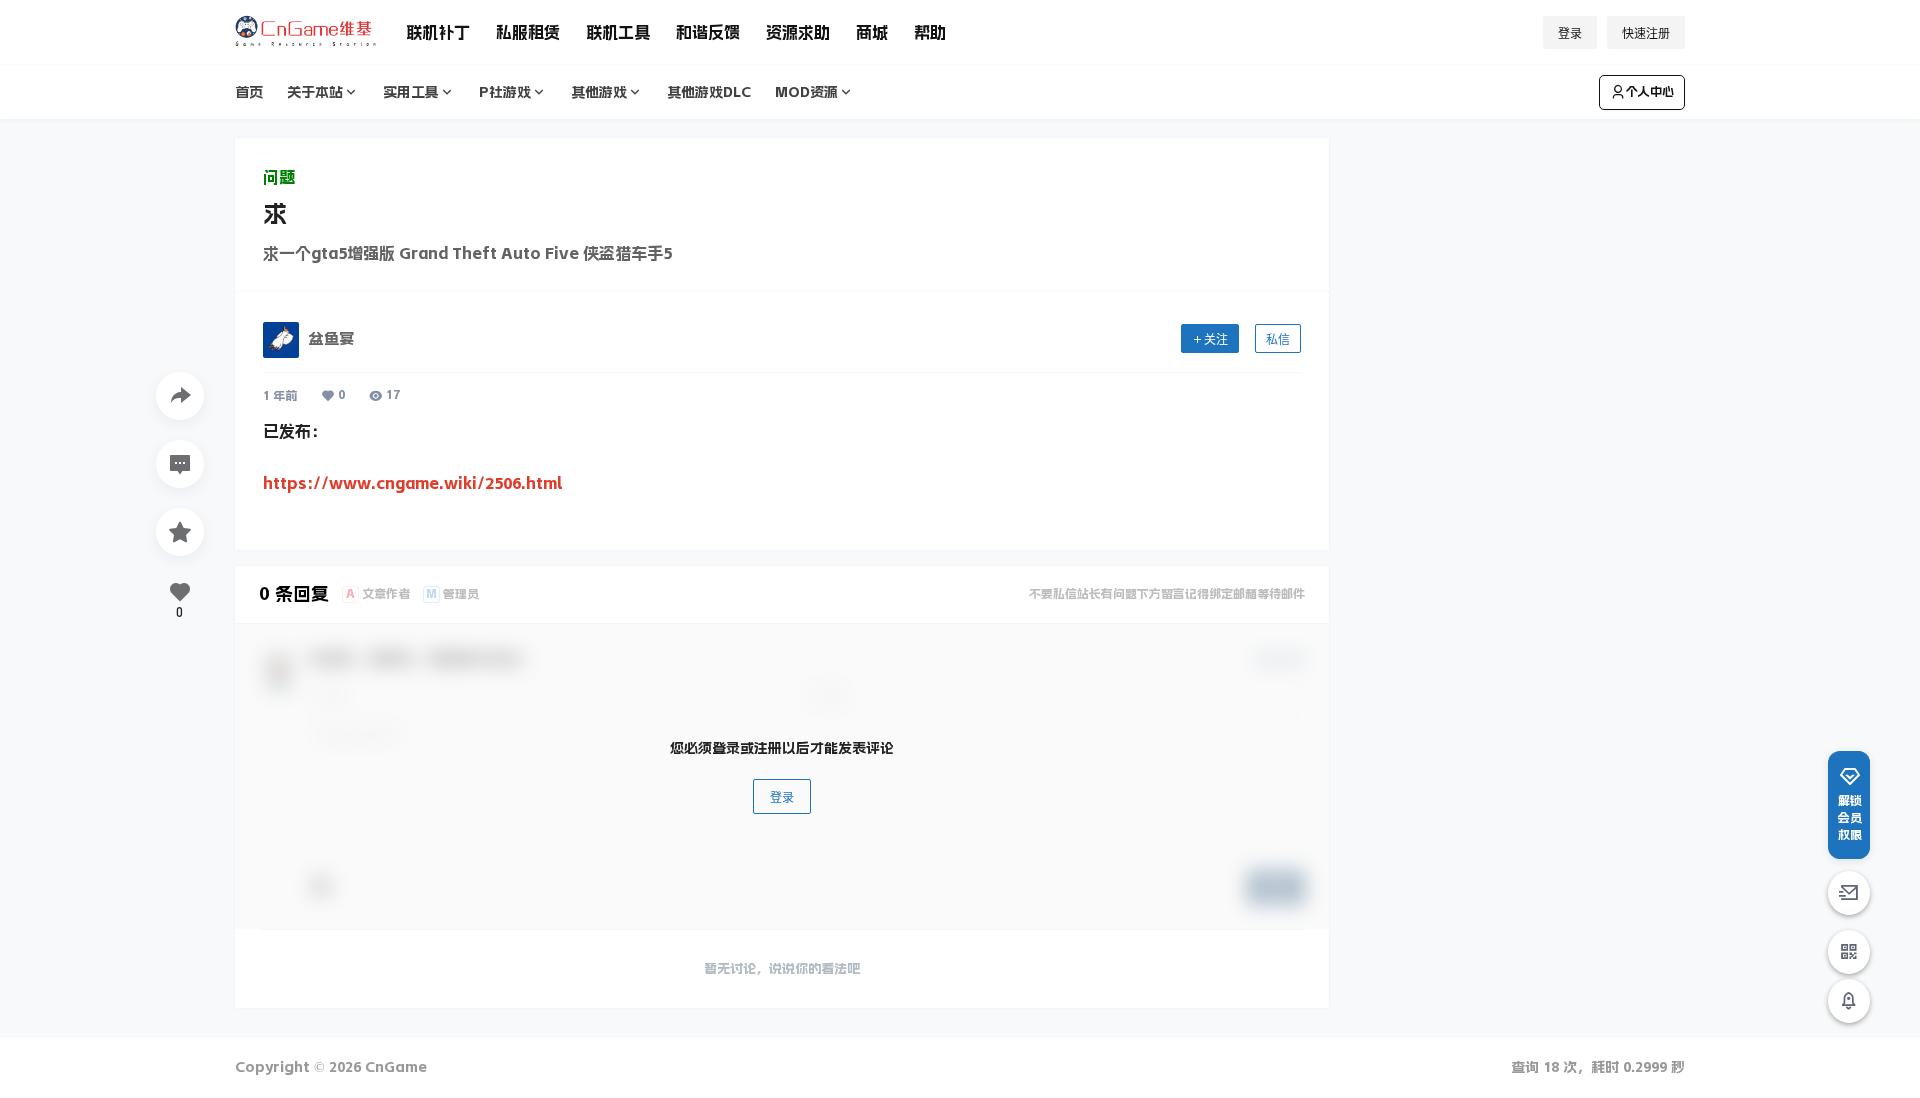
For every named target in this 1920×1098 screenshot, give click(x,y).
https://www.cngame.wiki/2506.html (413, 483)
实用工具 (411, 92)
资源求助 (798, 32)
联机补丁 (438, 32)
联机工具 (618, 32)
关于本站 (315, 92)
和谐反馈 (708, 32)
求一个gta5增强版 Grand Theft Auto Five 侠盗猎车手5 (467, 253)
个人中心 (1650, 92)
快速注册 (1646, 33)
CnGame (394, 1067)
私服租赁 (528, 32)
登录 (1570, 33)
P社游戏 (505, 92)
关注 (1216, 339)
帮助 (930, 32)
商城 (872, 32)
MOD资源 (806, 92)
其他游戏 (599, 92)
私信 (1278, 339)
